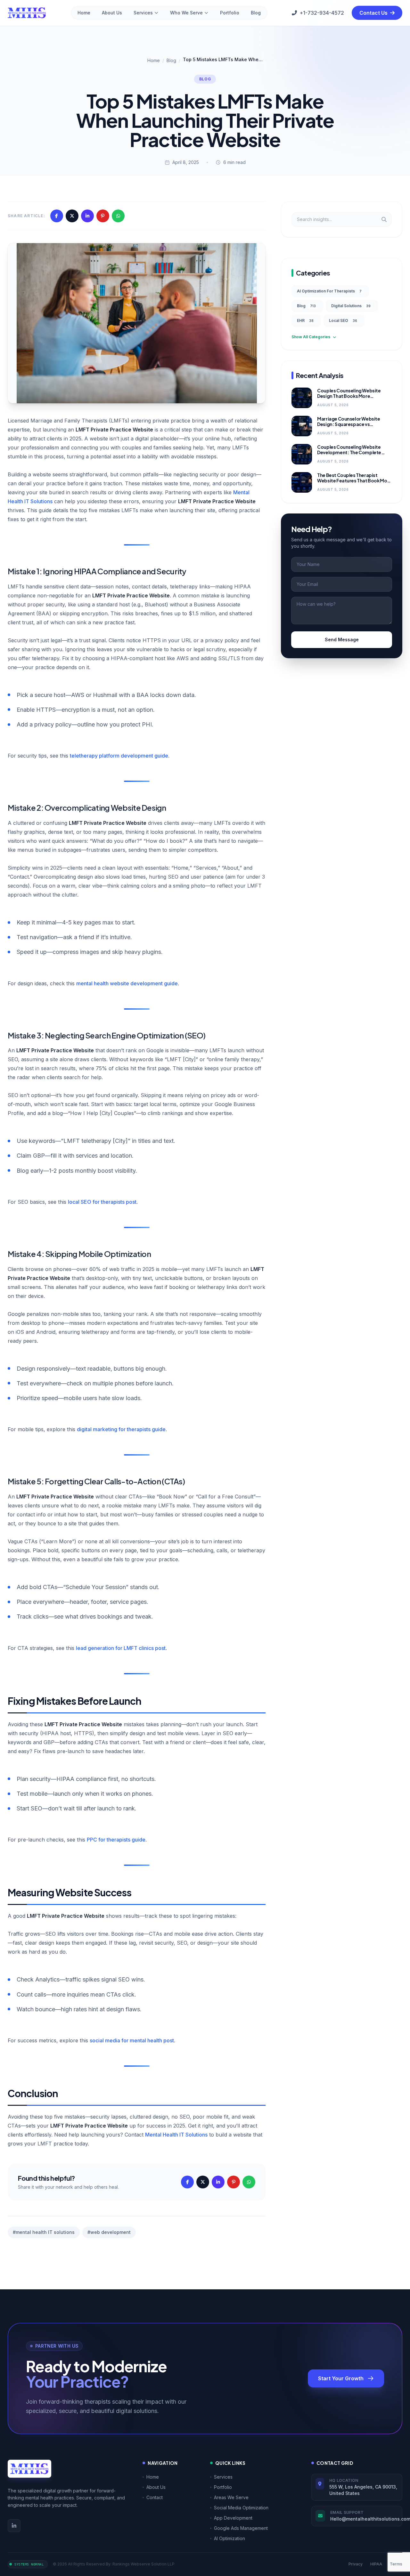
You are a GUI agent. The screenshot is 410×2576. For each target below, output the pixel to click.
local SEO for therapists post (102, 1202)
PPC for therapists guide (116, 1840)
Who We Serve (186, 13)
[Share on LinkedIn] (87, 216)
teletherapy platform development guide (119, 756)
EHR (305, 320)
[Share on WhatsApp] (118, 216)
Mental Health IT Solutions (176, 2135)
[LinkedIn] (14, 2526)
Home (84, 13)
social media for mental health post (132, 2040)
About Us (112, 13)
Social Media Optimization (241, 2508)
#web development (109, 2232)
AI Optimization (230, 2538)
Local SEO (343, 320)
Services (143, 13)
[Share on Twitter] (72, 216)
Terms (396, 2564)
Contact (155, 2497)
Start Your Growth (341, 2378)
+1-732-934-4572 (322, 13)
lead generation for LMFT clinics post (121, 1648)
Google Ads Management (241, 2528)
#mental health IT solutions (44, 2232)
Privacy (356, 2564)
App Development (233, 2518)
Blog (256, 13)
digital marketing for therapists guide (121, 1429)
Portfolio (230, 13)
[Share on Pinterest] (103, 216)
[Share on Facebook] (57, 216)
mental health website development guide (127, 983)
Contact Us (374, 13)
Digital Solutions (351, 306)
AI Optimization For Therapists (329, 291)
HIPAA (376, 2564)
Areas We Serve (231, 2497)
